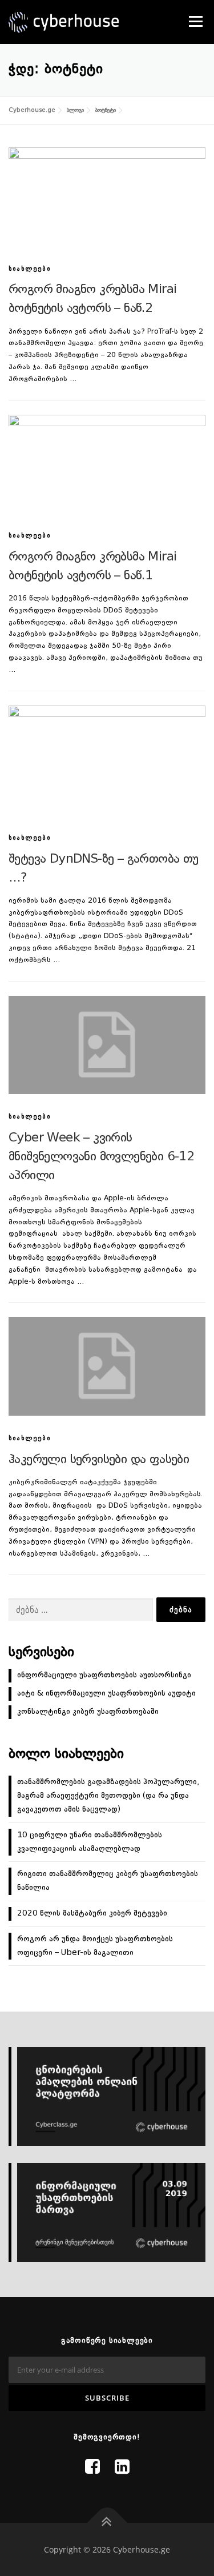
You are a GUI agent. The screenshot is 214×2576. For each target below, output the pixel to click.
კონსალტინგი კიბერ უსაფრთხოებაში (88, 1712)
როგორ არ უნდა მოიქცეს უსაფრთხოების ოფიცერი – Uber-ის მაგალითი (95, 1946)
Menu (195, 21)
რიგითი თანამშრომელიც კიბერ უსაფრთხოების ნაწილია (108, 1881)
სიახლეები (30, 269)
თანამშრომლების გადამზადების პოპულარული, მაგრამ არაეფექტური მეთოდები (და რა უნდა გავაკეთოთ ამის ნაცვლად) (108, 1796)
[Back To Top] (107, 2523)
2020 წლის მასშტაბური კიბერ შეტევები (92, 1913)
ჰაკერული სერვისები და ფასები (99, 1460)
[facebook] (92, 2468)
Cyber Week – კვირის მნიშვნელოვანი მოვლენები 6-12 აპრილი (101, 1157)
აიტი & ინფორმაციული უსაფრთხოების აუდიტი (106, 1693)
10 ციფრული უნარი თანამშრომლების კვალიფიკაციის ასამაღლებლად (90, 1842)
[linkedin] (122, 2468)
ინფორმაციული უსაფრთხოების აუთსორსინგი (104, 1675)
